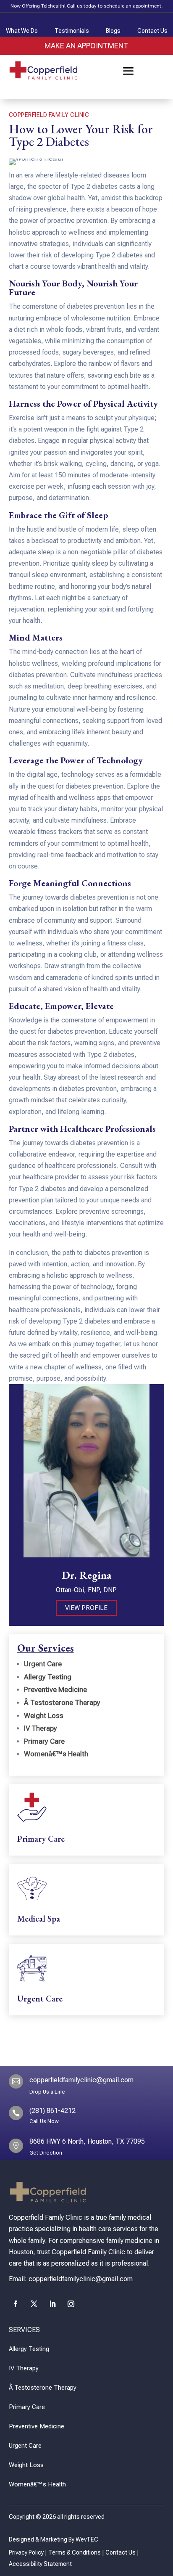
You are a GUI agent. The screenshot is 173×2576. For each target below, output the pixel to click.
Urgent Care (43, 1664)
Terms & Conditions (75, 2552)
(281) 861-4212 (52, 2111)
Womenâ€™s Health (56, 1754)
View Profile (86, 1608)
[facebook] (16, 2304)
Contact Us (121, 2552)
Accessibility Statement (40, 2564)
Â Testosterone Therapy (62, 1702)
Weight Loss (44, 1716)
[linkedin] (52, 2304)
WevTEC (87, 2539)
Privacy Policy (26, 2552)
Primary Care (44, 1741)
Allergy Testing (48, 1677)
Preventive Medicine (55, 1689)
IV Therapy (41, 1728)
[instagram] (71, 2304)
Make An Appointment (86, 46)
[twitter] (34, 2304)
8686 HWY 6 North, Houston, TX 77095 (87, 2141)
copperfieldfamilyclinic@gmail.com (81, 2080)
